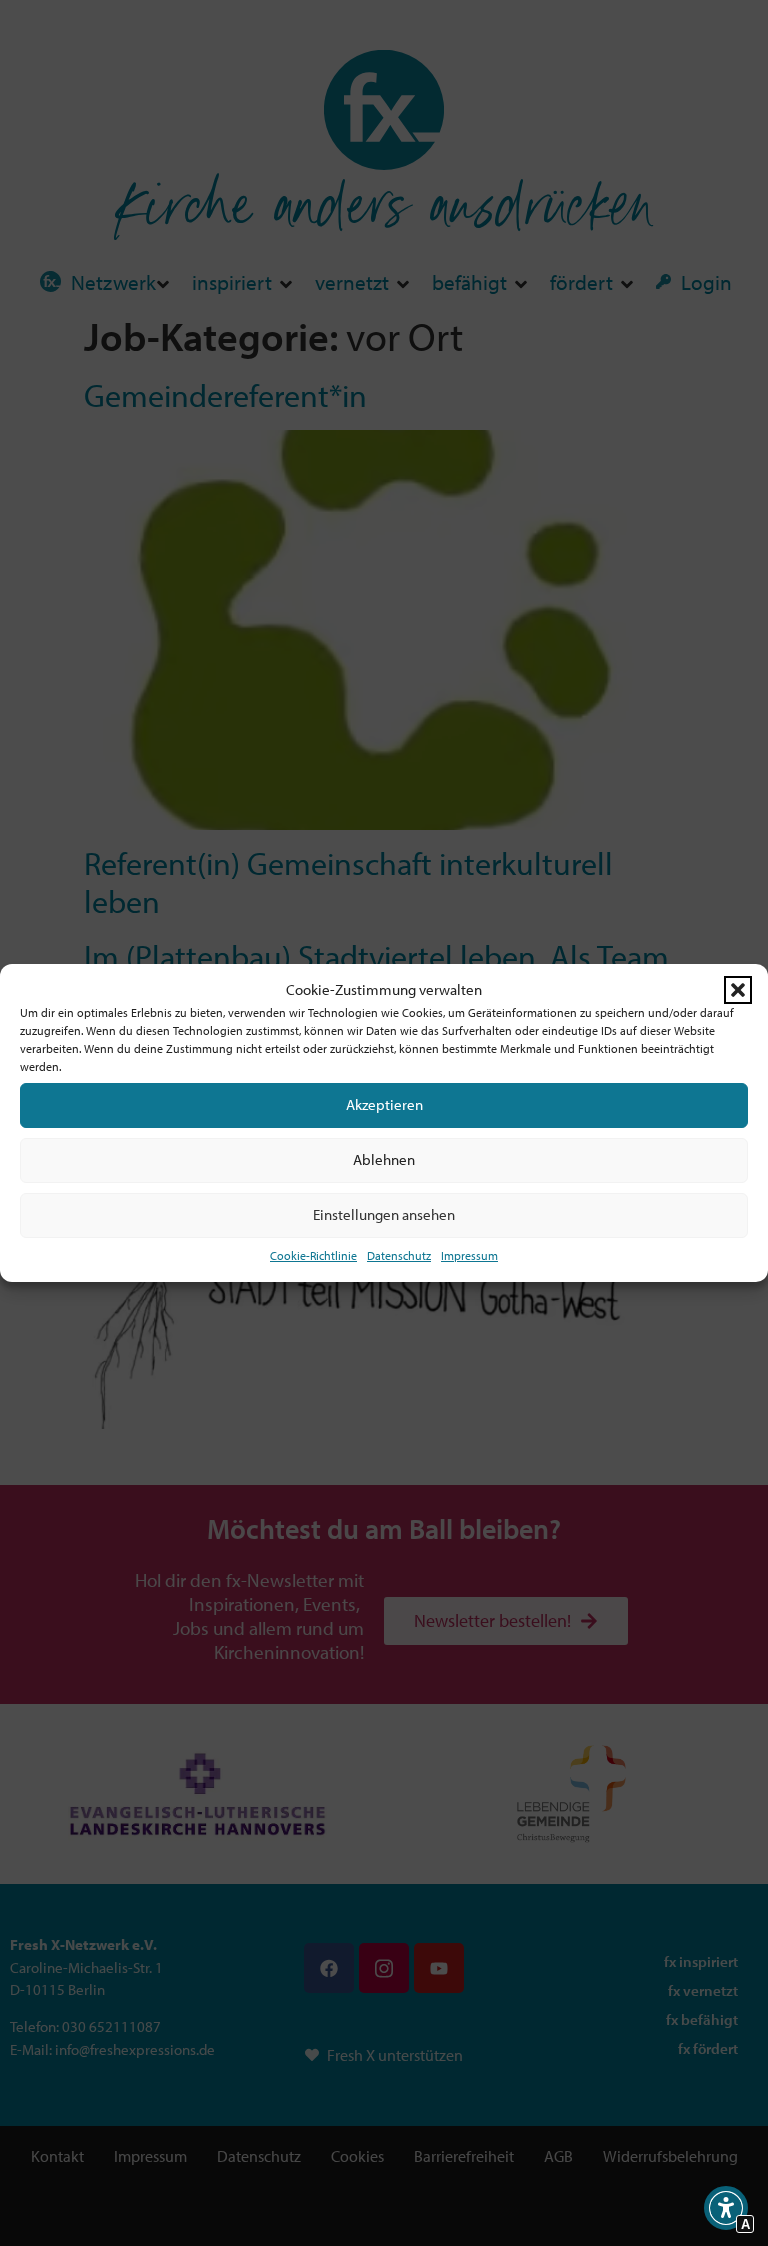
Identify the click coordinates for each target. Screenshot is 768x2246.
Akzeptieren (384, 1104)
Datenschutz (399, 1255)
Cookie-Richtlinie (313, 1255)
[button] (738, 990)
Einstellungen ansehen (384, 1214)
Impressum (469, 1255)
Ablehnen (384, 1159)
